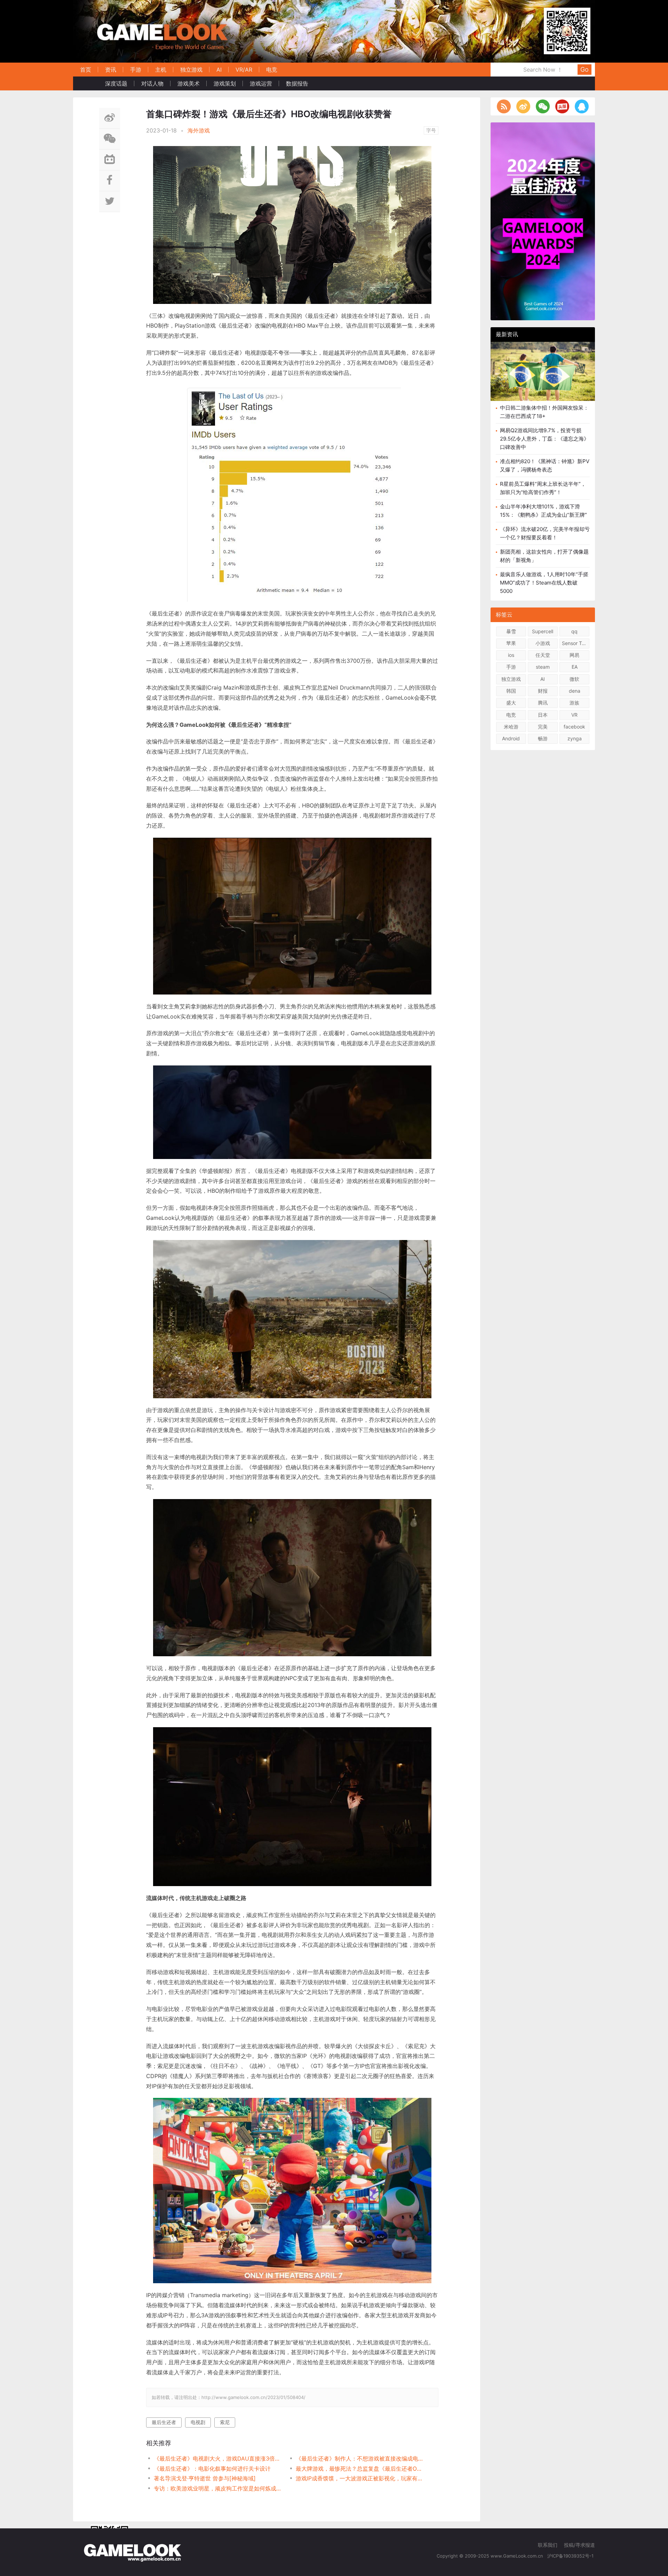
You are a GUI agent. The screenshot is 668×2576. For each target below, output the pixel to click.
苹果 (511, 643)
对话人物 (152, 83)
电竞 (272, 70)
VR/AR (244, 70)
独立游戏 (191, 70)
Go (584, 69)
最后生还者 (164, 2422)
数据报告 (297, 83)
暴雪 (511, 631)
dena (575, 691)
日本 (543, 715)
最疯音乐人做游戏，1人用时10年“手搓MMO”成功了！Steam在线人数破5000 (544, 583)
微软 (574, 679)
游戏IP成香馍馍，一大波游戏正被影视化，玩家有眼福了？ (360, 2478)
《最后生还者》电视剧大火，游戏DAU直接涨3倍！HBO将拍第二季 (218, 2458)
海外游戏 (199, 130)
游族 (574, 703)
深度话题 (116, 83)
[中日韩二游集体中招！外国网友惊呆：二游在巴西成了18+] (543, 377)
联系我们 (548, 2545)
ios (511, 655)
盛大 (511, 703)
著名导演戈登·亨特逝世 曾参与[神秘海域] (205, 2478)
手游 (136, 70)
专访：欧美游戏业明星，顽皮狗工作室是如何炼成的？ (218, 2488)
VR (574, 715)
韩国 (511, 691)
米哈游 (511, 727)
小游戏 (543, 643)
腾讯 (543, 703)
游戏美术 (189, 83)
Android (511, 738)
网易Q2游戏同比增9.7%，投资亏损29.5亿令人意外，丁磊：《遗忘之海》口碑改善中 (544, 439)
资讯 (111, 70)
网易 (574, 655)
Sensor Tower (576, 643)
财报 (543, 691)
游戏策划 (225, 83)
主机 (161, 70)
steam (543, 667)
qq (574, 631)
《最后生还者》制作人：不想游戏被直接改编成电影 (360, 2458)
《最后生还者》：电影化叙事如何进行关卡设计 (212, 2469)
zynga (575, 738)
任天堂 (543, 655)
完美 (543, 727)
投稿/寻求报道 (579, 2545)
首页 (86, 70)
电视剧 (198, 2422)
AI (219, 70)
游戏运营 (261, 83)
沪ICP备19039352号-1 (571, 2556)
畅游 (543, 738)
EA (575, 667)
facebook (574, 727)
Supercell (543, 631)
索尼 (225, 2422)
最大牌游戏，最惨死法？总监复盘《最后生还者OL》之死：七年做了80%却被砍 (360, 2469)
